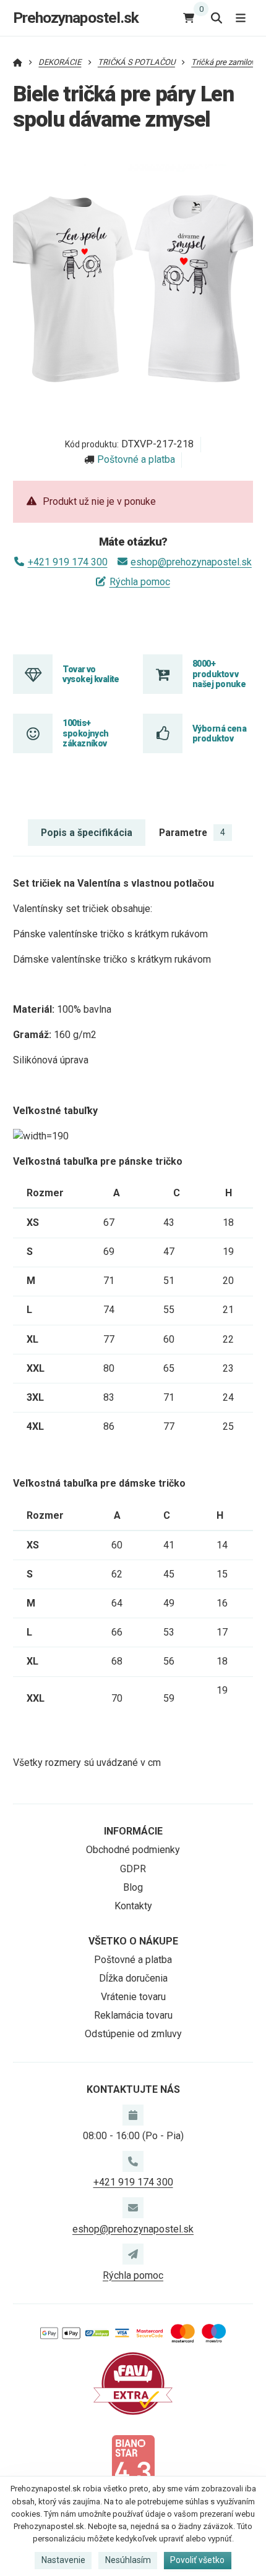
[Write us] (133, 2254)
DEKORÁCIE (60, 62)
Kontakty (133, 1906)
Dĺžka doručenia (133, 1978)
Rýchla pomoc (139, 582)
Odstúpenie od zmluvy (133, 2034)
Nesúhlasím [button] (128, 2560)
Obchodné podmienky (133, 1850)
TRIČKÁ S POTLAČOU (136, 62)
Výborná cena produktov (219, 733)
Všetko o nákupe (133, 1941)
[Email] (133, 2208)
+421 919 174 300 (67, 562)
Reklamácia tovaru (133, 2015)
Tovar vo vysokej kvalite (91, 674)
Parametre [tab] (192, 833)
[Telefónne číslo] (133, 2161)
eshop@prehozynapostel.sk (191, 562)
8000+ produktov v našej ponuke (219, 674)
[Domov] (18, 62)
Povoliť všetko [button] (197, 2560)
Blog (133, 1887)
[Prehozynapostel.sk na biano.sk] (133, 2465)
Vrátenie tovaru (133, 1997)
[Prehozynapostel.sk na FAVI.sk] (133, 2383)
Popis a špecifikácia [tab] (87, 833)
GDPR (133, 1869)
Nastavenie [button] (63, 2560)
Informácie (133, 1831)
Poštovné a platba (136, 459)
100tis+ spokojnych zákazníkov (85, 733)
